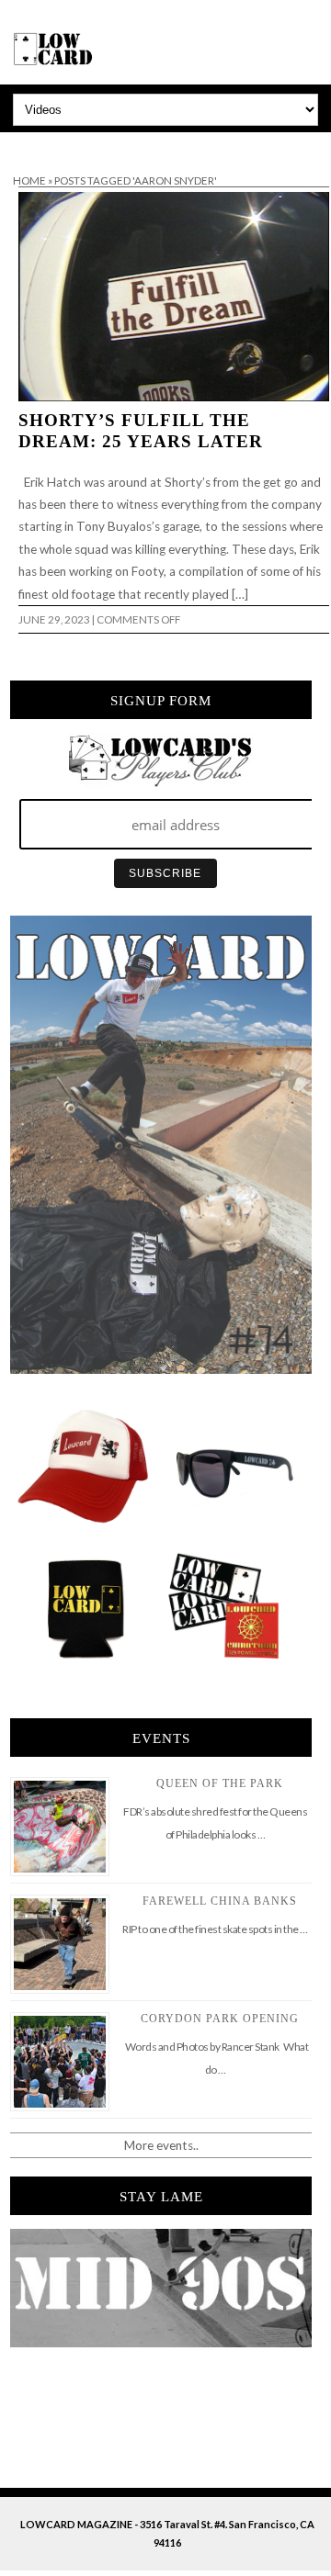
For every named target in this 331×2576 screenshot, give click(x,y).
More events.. (161, 2145)
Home (29, 180)
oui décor (26, 144)
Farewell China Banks (220, 1901)
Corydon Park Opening (220, 2019)
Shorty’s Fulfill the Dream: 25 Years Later (141, 431)
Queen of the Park (220, 1783)
